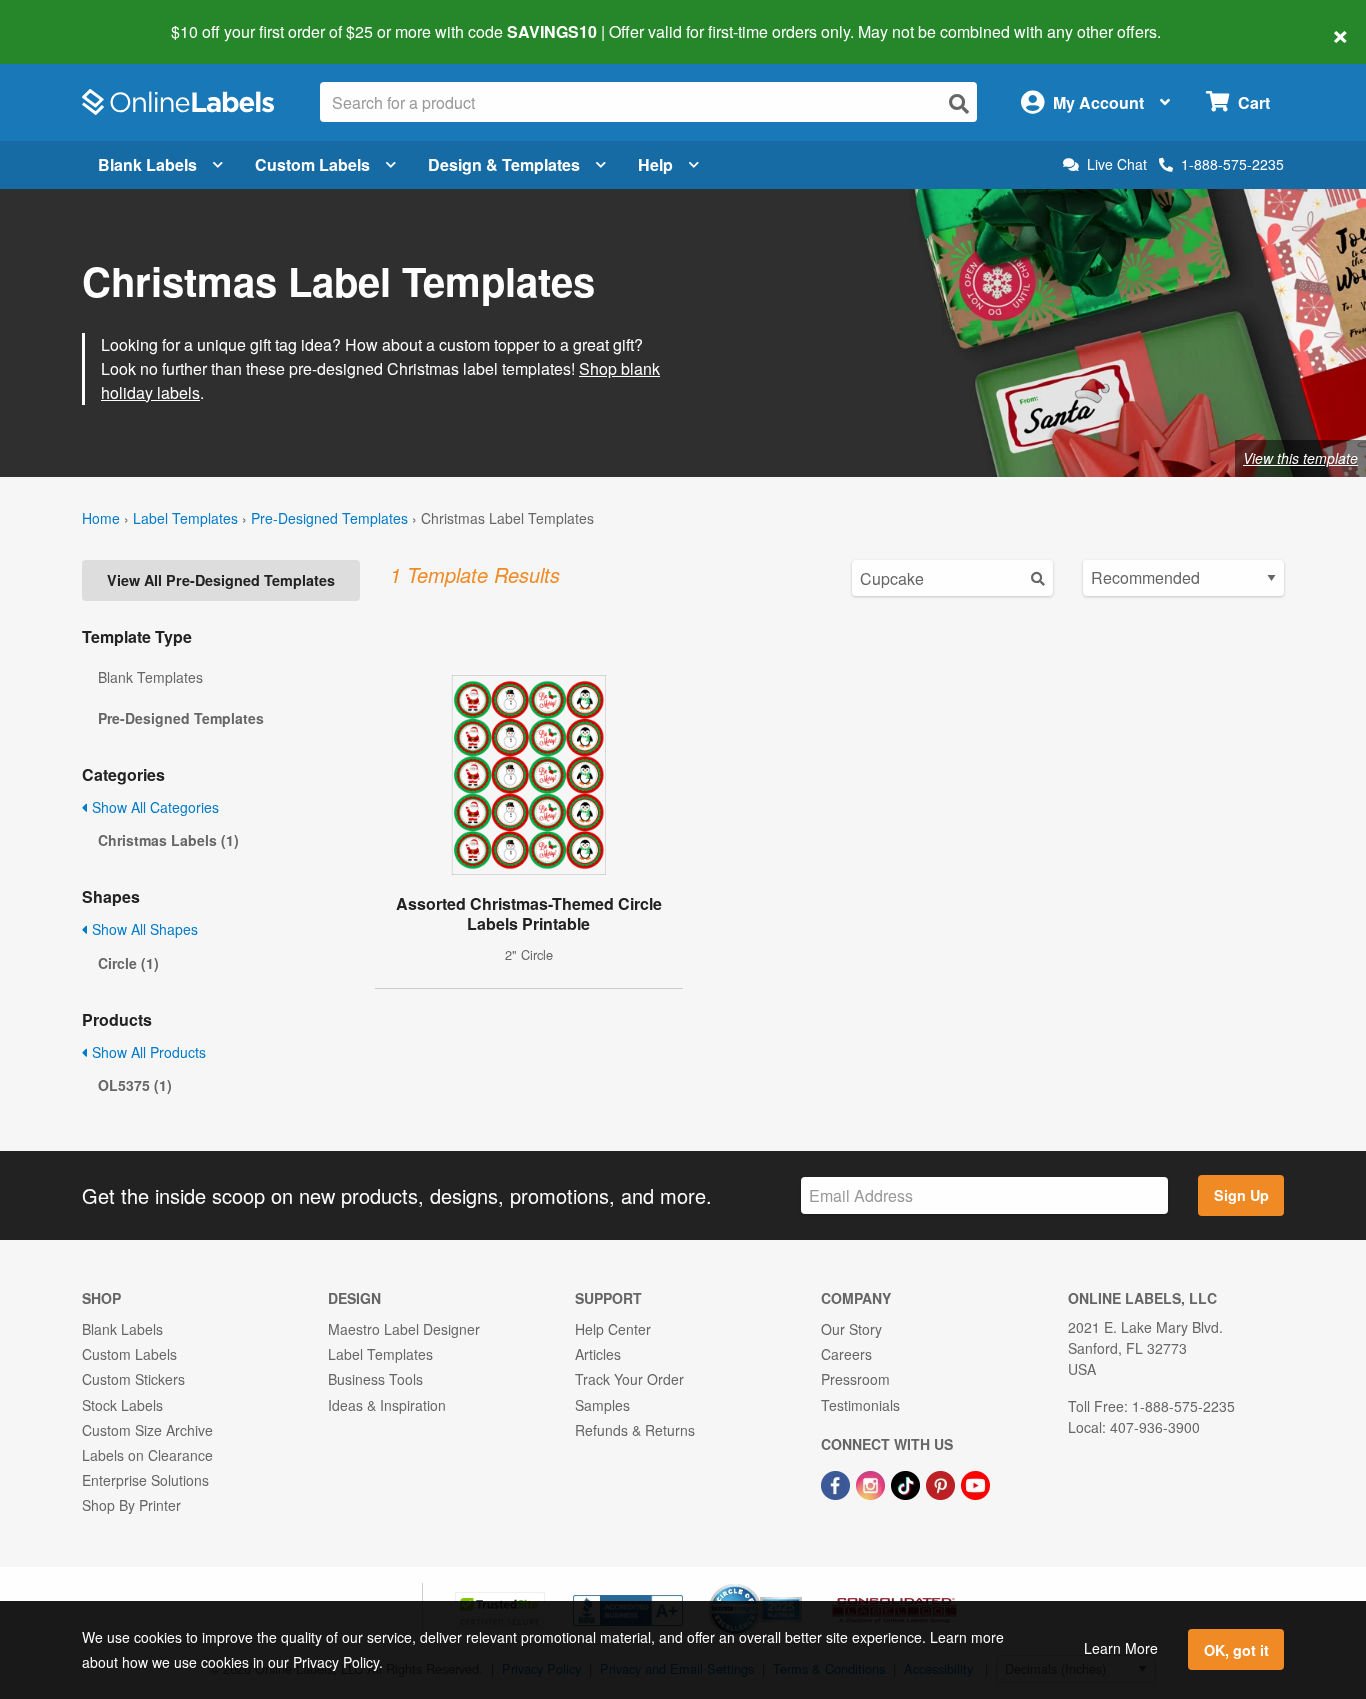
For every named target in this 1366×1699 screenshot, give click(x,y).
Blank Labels (147, 164)
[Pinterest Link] (942, 1483)
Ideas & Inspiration (387, 1405)
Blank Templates (150, 677)
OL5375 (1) (135, 1085)
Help (655, 164)
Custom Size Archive (147, 1430)
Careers (846, 1354)
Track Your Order (629, 1379)
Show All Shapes (143, 929)
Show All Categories (153, 807)
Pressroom (855, 1379)
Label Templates (185, 518)
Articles (598, 1354)
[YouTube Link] (975, 1483)
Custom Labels (312, 164)
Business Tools (375, 1379)
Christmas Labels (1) (168, 840)
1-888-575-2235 (1232, 164)
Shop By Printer (131, 1505)
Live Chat (1117, 164)
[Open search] (959, 103)
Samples (602, 1405)
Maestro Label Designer (404, 1329)
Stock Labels (122, 1405)
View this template (1300, 458)
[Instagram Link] (872, 1483)
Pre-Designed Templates (329, 518)
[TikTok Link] (907, 1483)
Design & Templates (504, 164)
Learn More (1121, 1648)
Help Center (613, 1329)
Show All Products (147, 1052)
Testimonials (860, 1405)
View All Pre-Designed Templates (221, 580)
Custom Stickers (133, 1379)
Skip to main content (72, 18)
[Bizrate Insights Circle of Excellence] (795, 1586)
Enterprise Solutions (145, 1480)
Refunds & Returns (635, 1430)
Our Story (851, 1329)
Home (101, 518)
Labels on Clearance (147, 1455)
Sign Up (1241, 1195)
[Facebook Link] (837, 1483)
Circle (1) (128, 963)
